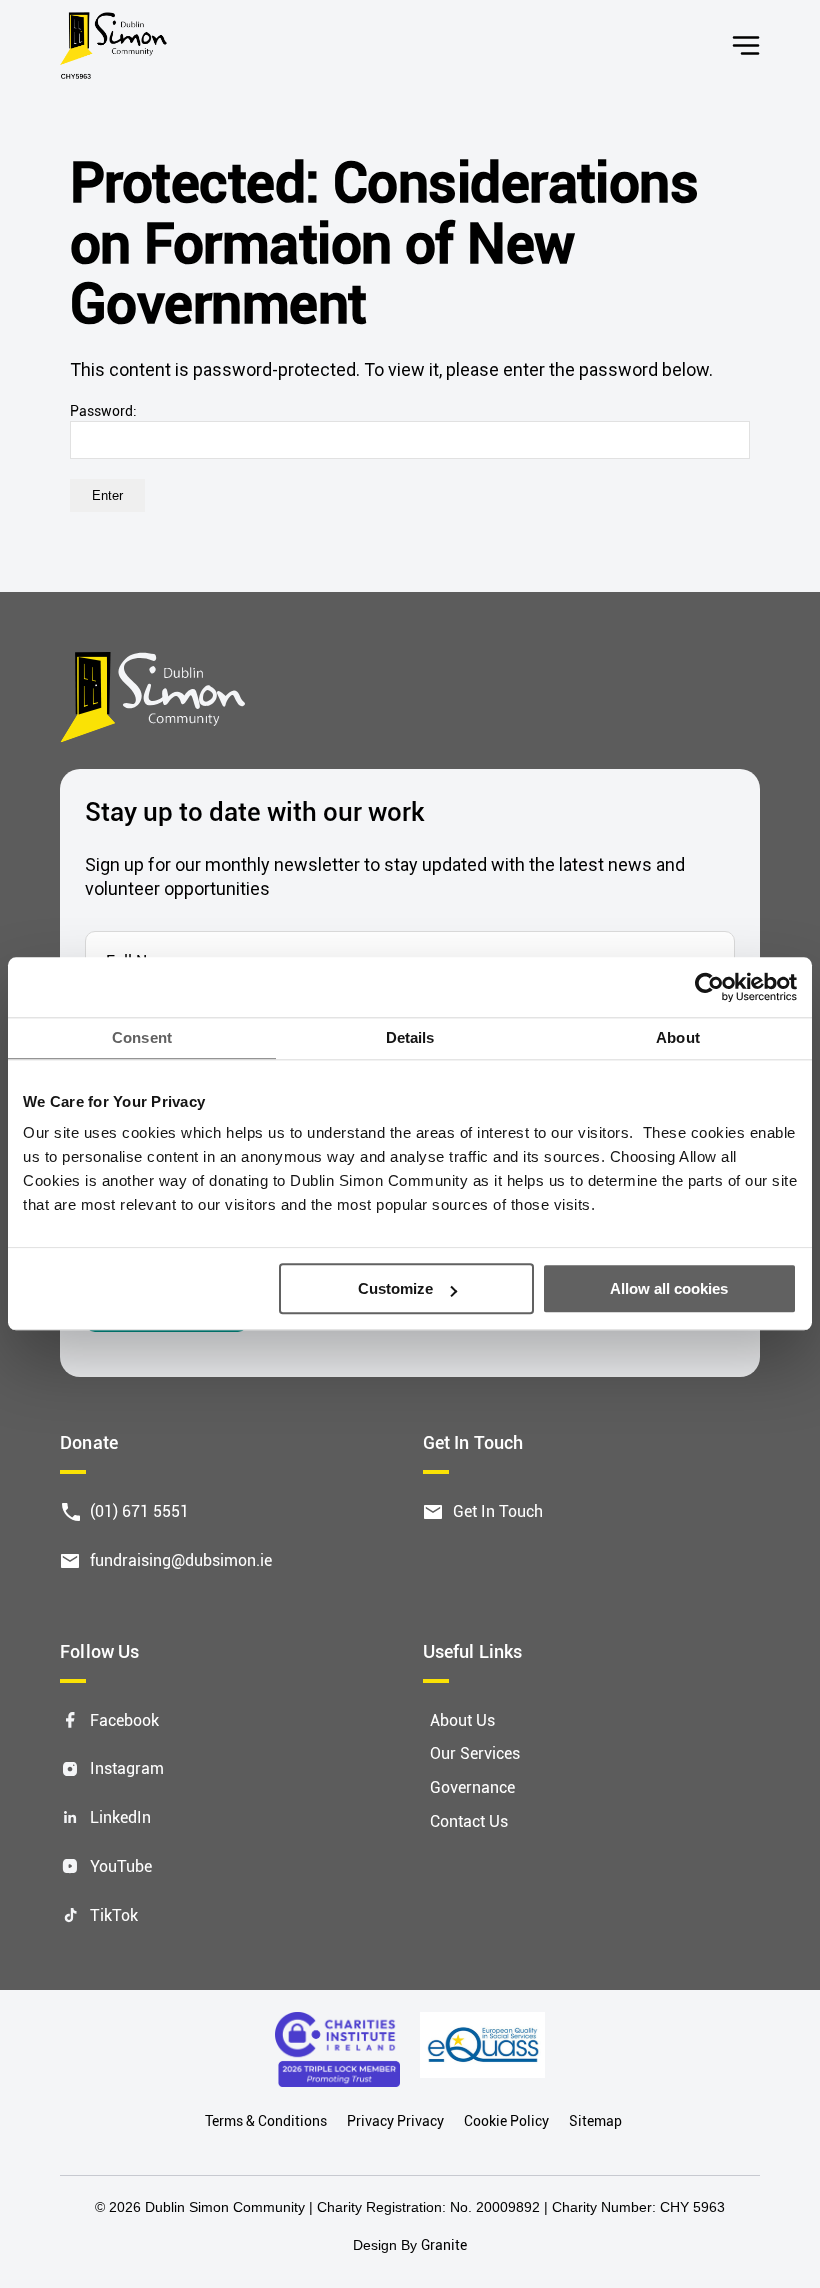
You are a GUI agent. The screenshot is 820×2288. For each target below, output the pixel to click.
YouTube (121, 1865)
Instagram (127, 1767)
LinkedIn (120, 1816)
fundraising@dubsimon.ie (181, 1559)
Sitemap (595, 2120)
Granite (444, 2244)
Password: (103, 410)
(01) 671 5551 (139, 1510)
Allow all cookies (669, 1289)
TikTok (114, 1914)
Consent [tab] (142, 1037)
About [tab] (678, 1037)
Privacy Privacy (395, 2120)
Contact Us (469, 1820)
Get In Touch (498, 1510)
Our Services (475, 1752)
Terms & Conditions (266, 2120)
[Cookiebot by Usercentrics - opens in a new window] (709, 987)
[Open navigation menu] (746, 45)
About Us (462, 1719)
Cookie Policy (506, 2120)
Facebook (124, 1719)
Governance (472, 1786)
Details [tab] (410, 1037)
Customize (395, 1289)
